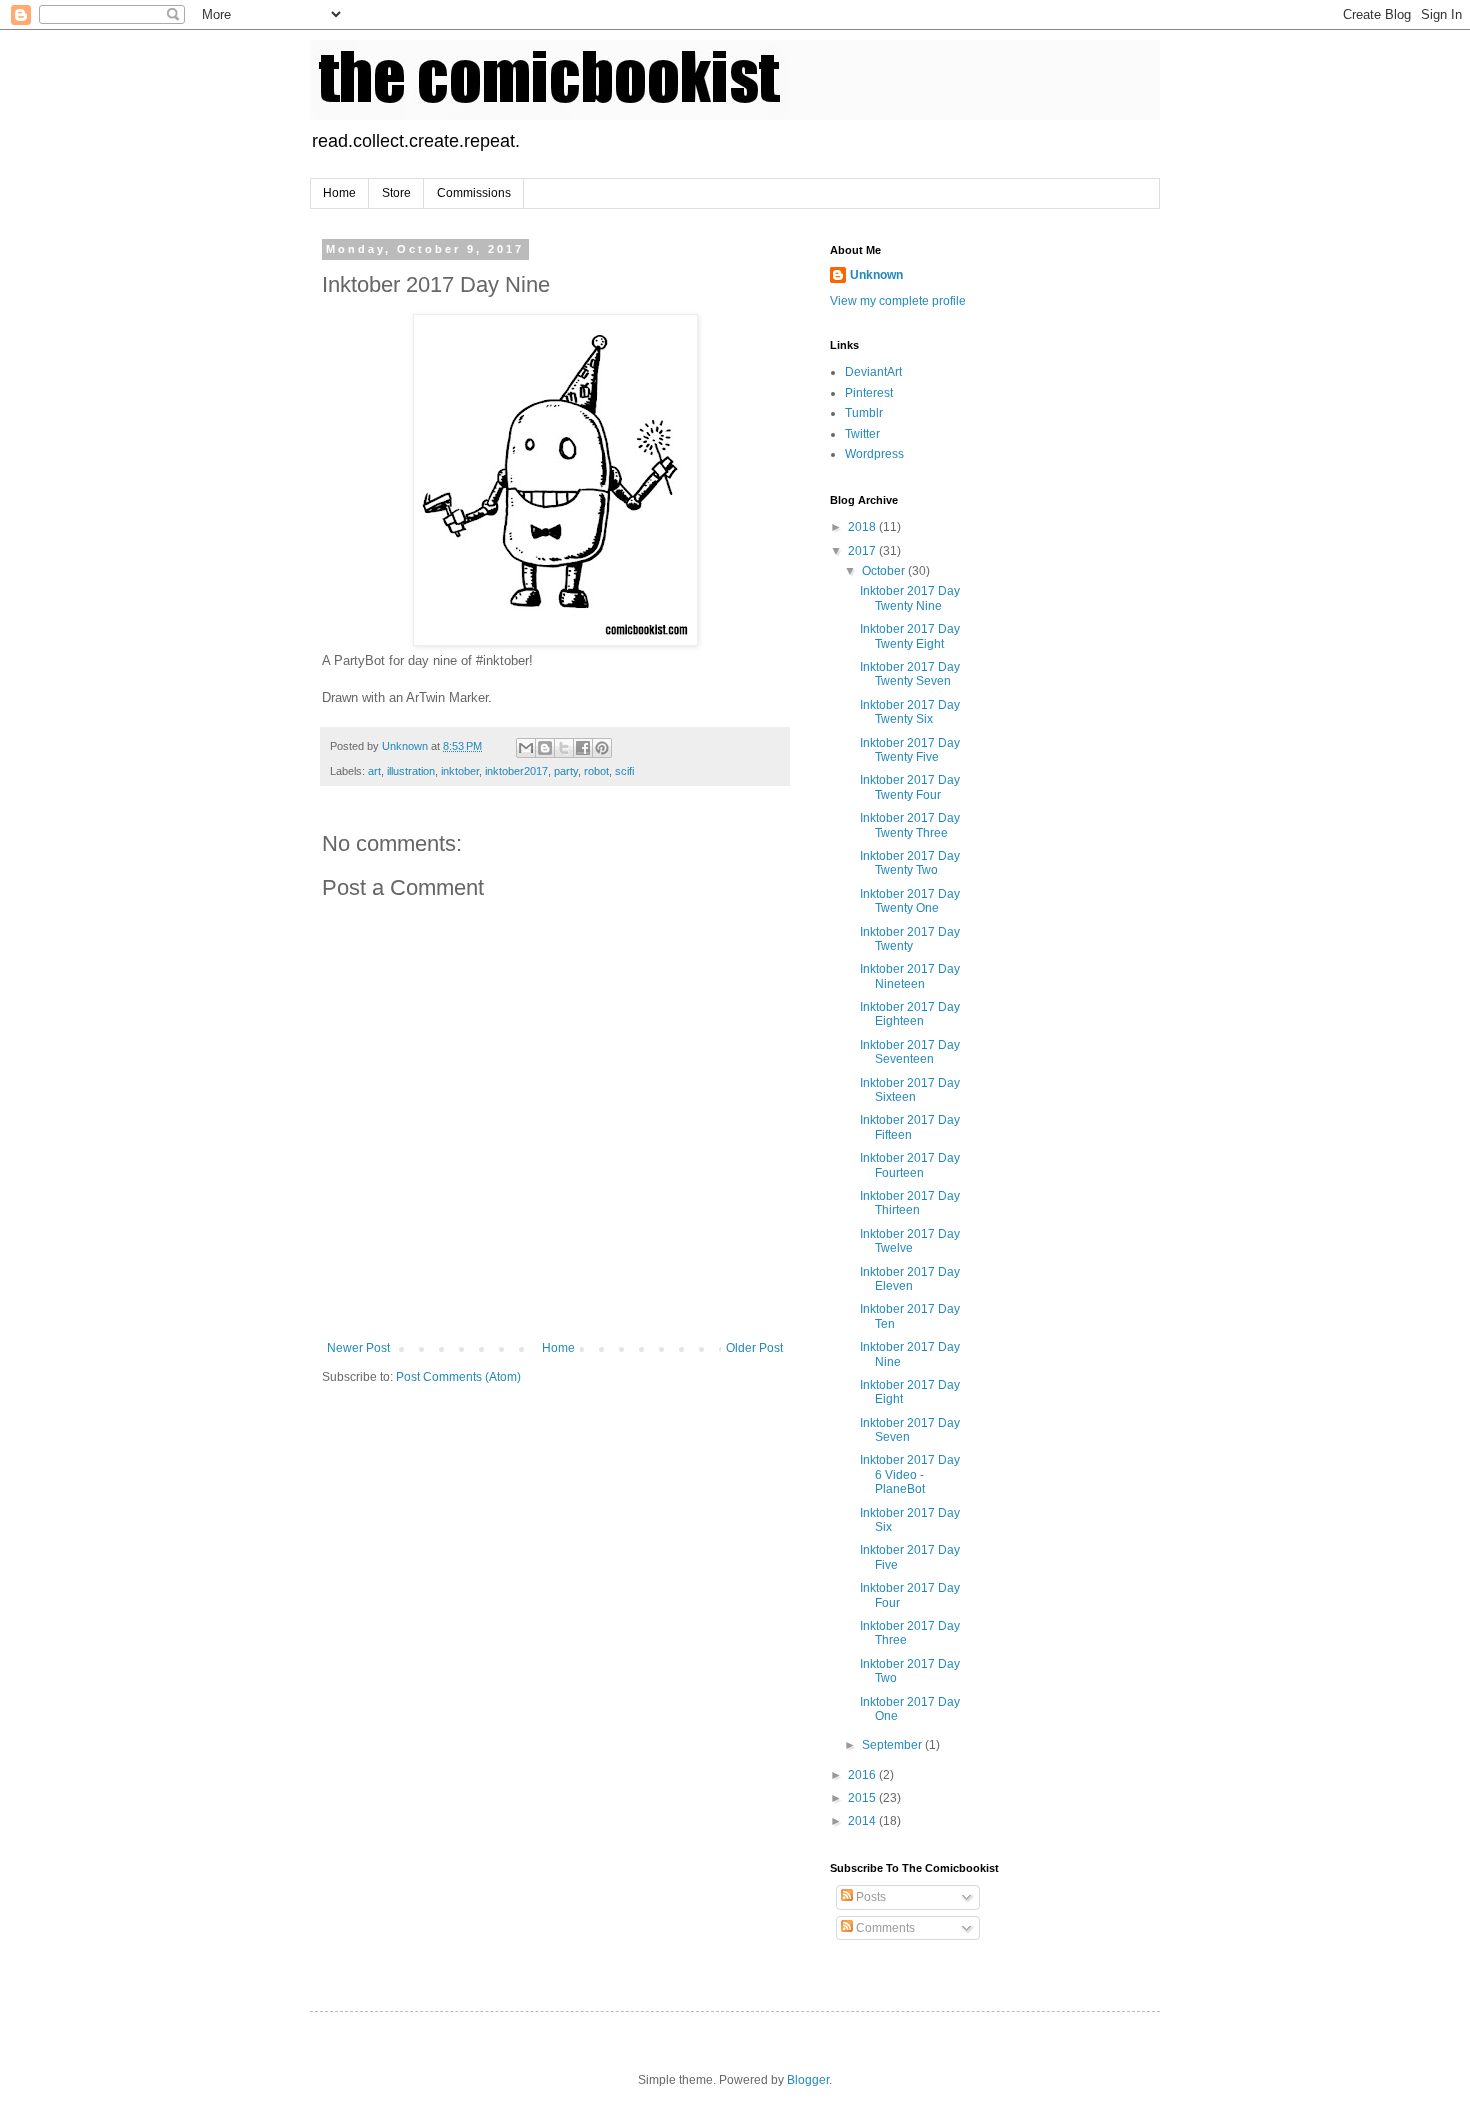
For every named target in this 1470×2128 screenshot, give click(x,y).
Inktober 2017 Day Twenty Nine (910, 598)
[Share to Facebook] (583, 748)
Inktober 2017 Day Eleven (910, 1279)
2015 (863, 1798)
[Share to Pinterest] (602, 748)
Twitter (862, 434)
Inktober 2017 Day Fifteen (910, 1127)
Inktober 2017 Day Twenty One (910, 901)
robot (596, 771)
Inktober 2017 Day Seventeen (910, 1052)
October (885, 571)
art (374, 771)
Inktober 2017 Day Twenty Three (910, 825)
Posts (869, 1897)
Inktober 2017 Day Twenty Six (910, 712)
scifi (624, 771)
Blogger (808, 2080)
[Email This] (526, 748)
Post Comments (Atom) (458, 1377)
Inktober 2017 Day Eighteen (910, 1014)
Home (339, 193)
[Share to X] (564, 748)
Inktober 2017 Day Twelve (910, 1241)
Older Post (754, 1348)
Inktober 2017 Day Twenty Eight (910, 636)
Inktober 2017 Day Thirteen (910, 1203)
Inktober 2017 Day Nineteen (910, 976)
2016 (863, 1775)
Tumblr (864, 413)
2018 (863, 527)
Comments (884, 1928)
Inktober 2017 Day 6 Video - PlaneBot (910, 1474)
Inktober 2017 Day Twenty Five (910, 750)
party (566, 771)
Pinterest (869, 393)
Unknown (876, 275)
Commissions (474, 193)
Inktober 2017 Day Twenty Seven (910, 674)
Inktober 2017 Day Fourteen (910, 1165)
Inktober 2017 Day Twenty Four (910, 787)
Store (396, 193)
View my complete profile (898, 301)
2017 (863, 551)
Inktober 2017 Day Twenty (910, 939)
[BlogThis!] (545, 748)
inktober (460, 771)
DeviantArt (873, 372)
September (893, 1745)
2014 (863, 1821)
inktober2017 (516, 771)
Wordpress (874, 454)
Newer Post (358, 1348)
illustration (411, 771)
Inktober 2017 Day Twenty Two (910, 863)
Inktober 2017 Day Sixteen (910, 1090)
